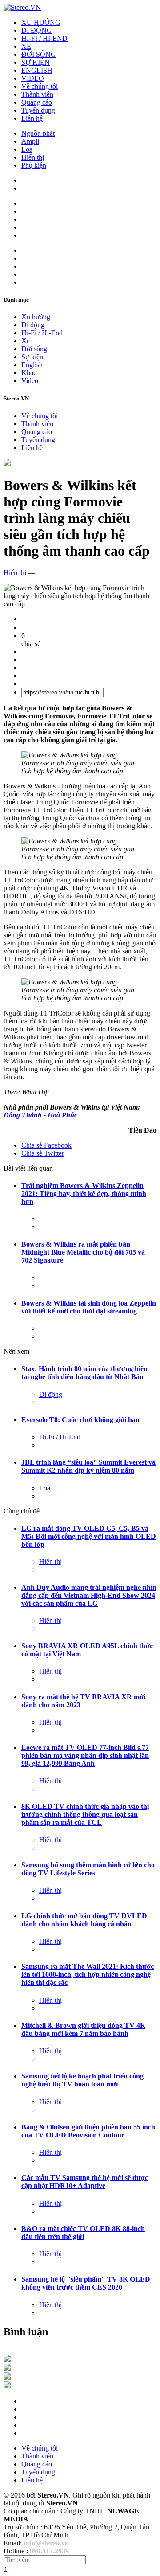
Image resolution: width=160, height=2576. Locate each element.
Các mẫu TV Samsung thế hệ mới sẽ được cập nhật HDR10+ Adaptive (85, 2182)
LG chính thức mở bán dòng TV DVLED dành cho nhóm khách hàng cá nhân (84, 1920)
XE (26, 46)
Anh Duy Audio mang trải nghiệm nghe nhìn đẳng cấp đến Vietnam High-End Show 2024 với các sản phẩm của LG (89, 1595)
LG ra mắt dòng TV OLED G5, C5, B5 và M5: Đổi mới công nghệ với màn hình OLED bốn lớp (89, 1536)
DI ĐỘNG (37, 30)
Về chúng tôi (40, 86)
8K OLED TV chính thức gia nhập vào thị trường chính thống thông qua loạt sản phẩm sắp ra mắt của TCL (85, 1814)
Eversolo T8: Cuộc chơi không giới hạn (80, 1420)
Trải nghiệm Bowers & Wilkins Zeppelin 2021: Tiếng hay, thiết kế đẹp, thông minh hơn (84, 1194)
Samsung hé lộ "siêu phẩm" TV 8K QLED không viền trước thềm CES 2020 (86, 2283)
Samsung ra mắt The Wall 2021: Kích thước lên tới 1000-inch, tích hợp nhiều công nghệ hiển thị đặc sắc (88, 1974)
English (32, 365)
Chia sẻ (46, 1145)
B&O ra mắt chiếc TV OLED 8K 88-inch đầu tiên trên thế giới (83, 2233)
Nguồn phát (38, 133)
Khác (29, 373)
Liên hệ (32, 118)
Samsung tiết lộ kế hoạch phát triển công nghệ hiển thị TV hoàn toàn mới (82, 2080)
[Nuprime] (7, 2377)
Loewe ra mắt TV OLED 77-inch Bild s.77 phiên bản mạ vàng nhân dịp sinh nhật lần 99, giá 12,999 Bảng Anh (85, 1755)
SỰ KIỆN (36, 62)
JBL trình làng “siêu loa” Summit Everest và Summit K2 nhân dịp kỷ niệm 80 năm (88, 1466)
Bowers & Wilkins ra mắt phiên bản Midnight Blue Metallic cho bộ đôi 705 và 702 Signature (83, 1252)
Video (30, 381)
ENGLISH (37, 70)
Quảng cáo (37, 102)
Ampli (30, 141)
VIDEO (33, 78)
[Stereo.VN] (22, 7)
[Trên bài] (7, 464)
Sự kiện (32, 357)
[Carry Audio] (7, 2368)
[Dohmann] (7, 2359)
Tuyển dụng (38, 110)
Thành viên (37, 94)
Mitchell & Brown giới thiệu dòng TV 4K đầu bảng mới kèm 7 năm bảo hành (83, 2029)
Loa (27, 149)
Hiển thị (33, 157)
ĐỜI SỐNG (39, 54)
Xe (26, 341)
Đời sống (34, 349)
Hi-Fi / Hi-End (42, 333)
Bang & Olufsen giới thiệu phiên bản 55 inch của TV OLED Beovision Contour (88, 2131)
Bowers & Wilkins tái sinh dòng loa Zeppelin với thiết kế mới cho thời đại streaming (89, 1307)
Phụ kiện (34, 165)
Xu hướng (36, 317)
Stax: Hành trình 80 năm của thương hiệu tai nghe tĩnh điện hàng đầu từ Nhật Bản (84, 1373)
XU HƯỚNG (41, 22)
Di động (33, 325)
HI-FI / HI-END (44, 38)
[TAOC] (7, 2386)
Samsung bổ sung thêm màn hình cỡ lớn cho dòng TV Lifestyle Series (88, 1869)
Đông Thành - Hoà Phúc (40, 1115)
